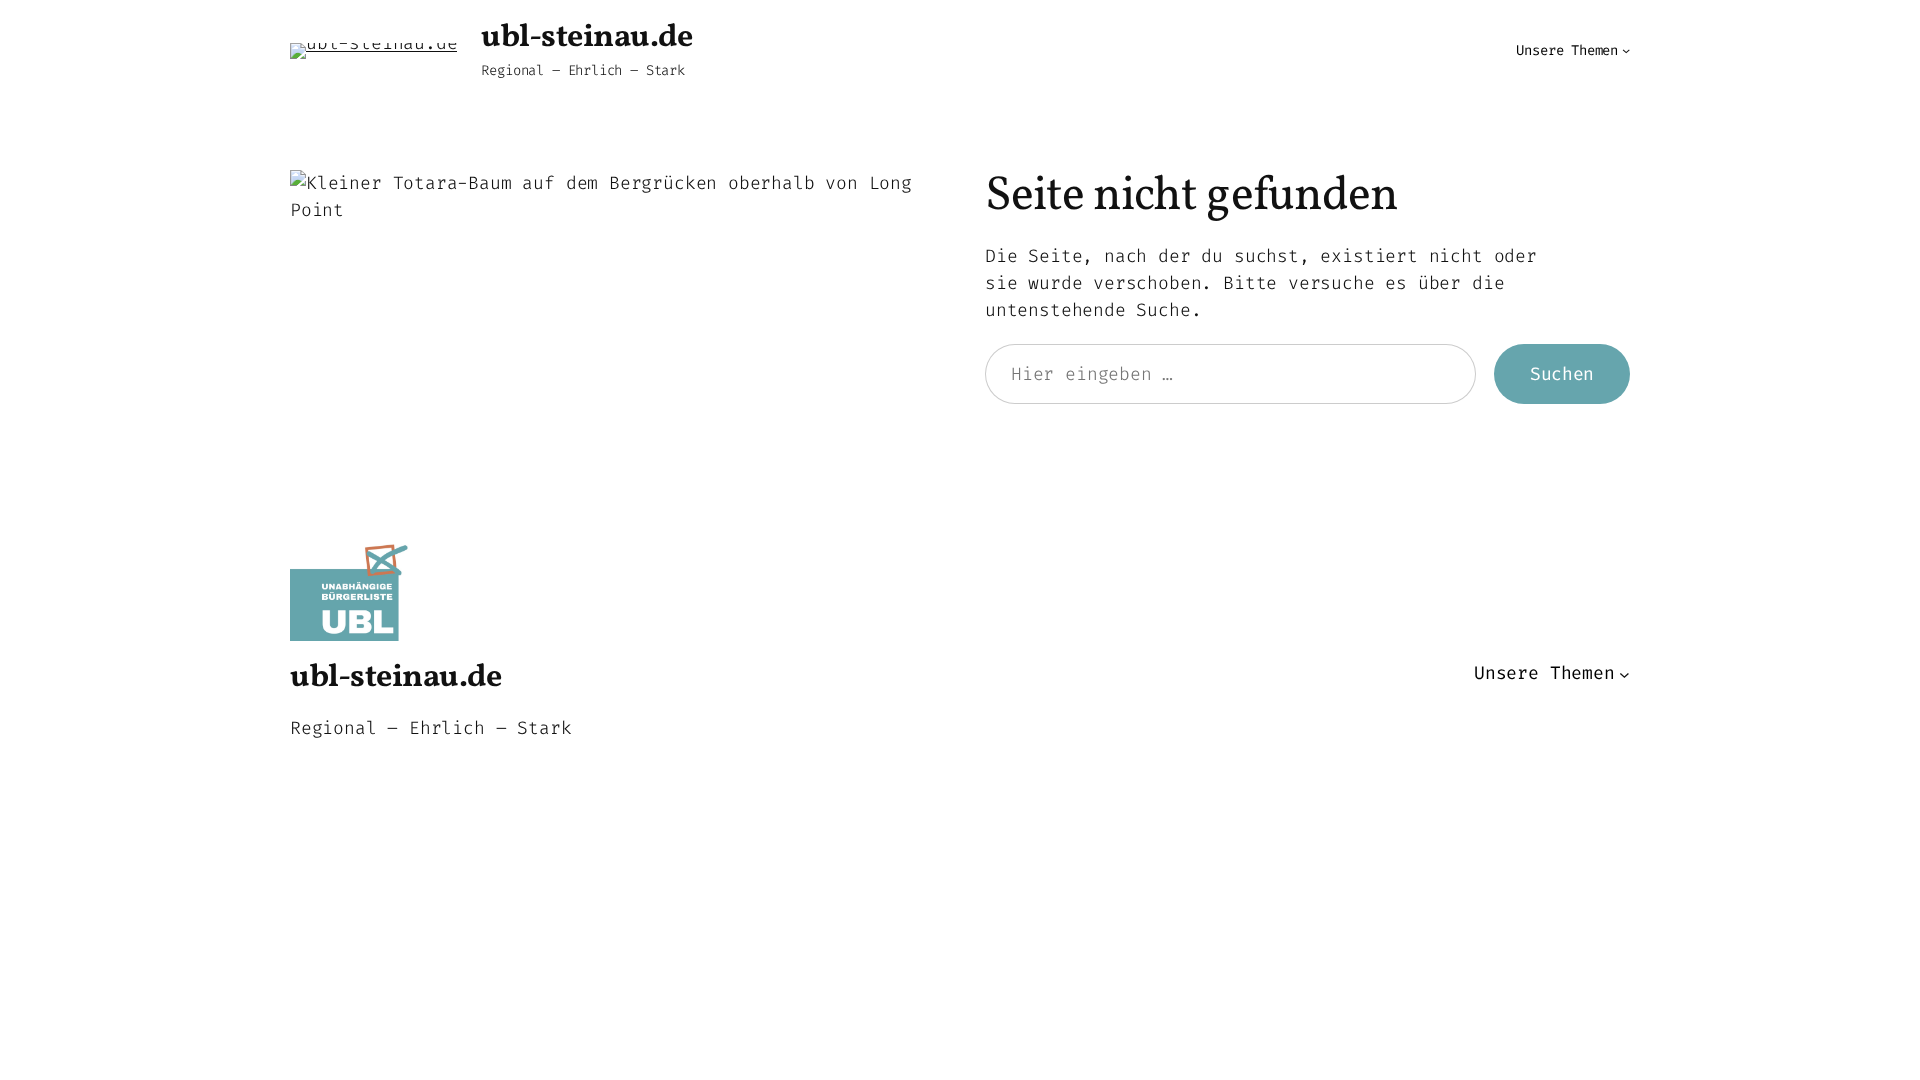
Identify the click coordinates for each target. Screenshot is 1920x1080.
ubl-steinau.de (586, 38)
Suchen (1562, 374)
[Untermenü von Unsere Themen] (1626, 50)
